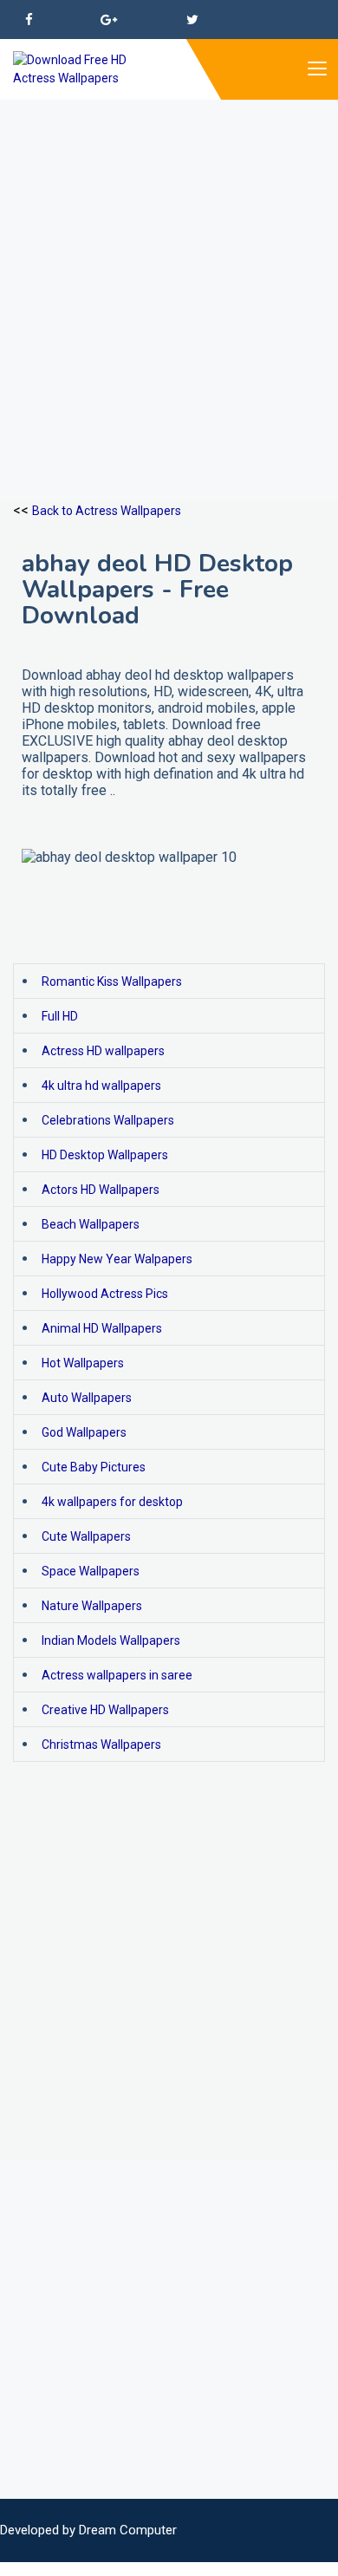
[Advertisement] (169, 269)
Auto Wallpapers (87, 1398)
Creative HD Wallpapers (105, 1710)
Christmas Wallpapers (101, 1745)
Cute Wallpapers (86, 1536)
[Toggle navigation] (316, 69)
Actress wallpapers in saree (117, 1675)
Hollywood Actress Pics (105, 1294)
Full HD (60, 1016)
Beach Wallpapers (91, 1224)
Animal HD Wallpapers (102, 1328)
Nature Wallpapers (92, 1606)
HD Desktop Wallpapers (105, 1155)
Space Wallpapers (91, 1571)
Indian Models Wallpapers (111, 1640)
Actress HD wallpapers (103, 1051)
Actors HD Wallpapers (101, 1190)
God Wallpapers (84, 1432)
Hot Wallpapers (83, 1363)
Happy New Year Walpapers (117, 1259)
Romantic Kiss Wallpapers (112, 981)
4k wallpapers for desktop (112, 1502)
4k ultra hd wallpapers (101, 1086)
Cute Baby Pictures (94, 1467)
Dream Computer (128, 2530)
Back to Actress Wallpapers (107, 511)
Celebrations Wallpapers (108, 1120)
